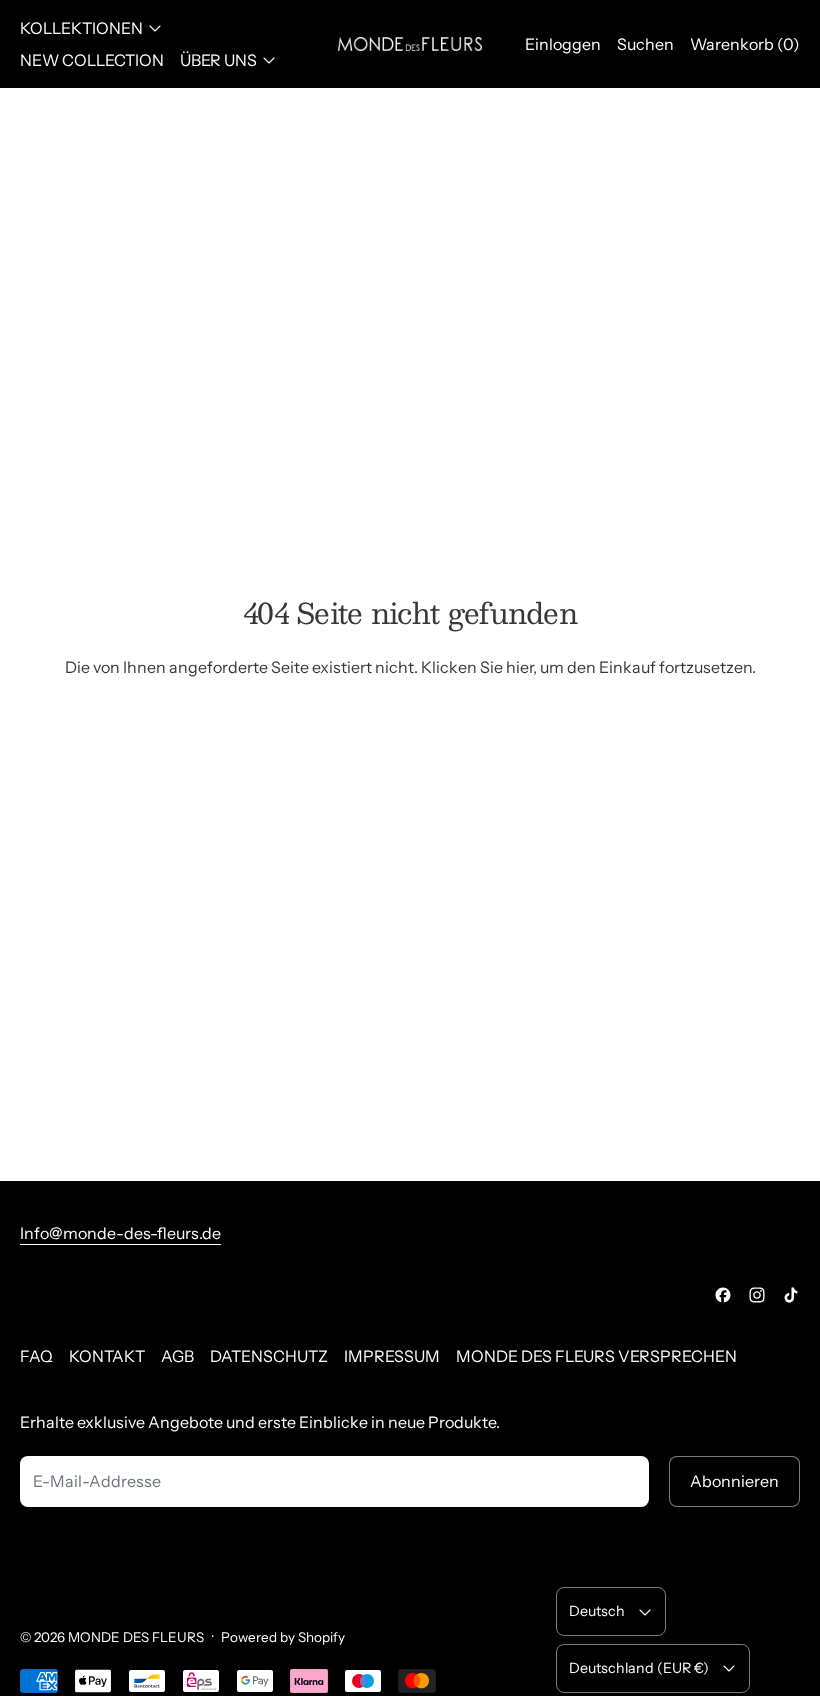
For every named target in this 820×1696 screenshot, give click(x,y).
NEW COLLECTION (92, 60)
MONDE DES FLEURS (136, 1637)
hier (519, 667)
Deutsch (597, 1611)
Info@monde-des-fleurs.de (120, 1233)
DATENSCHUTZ (269, 1356)
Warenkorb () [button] (745, 44)
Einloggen (563, 44)
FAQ (36, 1356)
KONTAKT (107, 1356)
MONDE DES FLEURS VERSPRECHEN (596, 1356)
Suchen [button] (645, 44)
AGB (177, 1356)
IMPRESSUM (392, 1356)
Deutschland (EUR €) (639, 1668)
